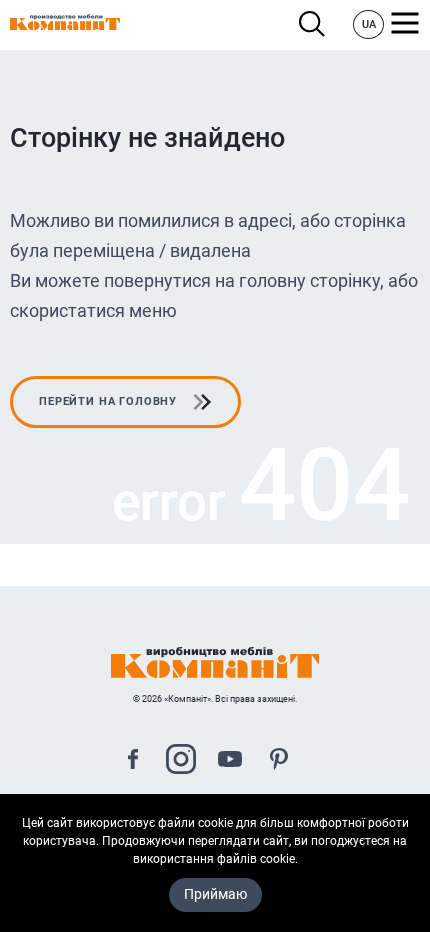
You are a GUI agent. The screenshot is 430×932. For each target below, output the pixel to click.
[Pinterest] (279, 761)
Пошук (317, 24)
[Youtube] (230, 761)
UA (369, 24)
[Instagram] (181, 761)
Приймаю (215, 894)
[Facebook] (133, 761)
